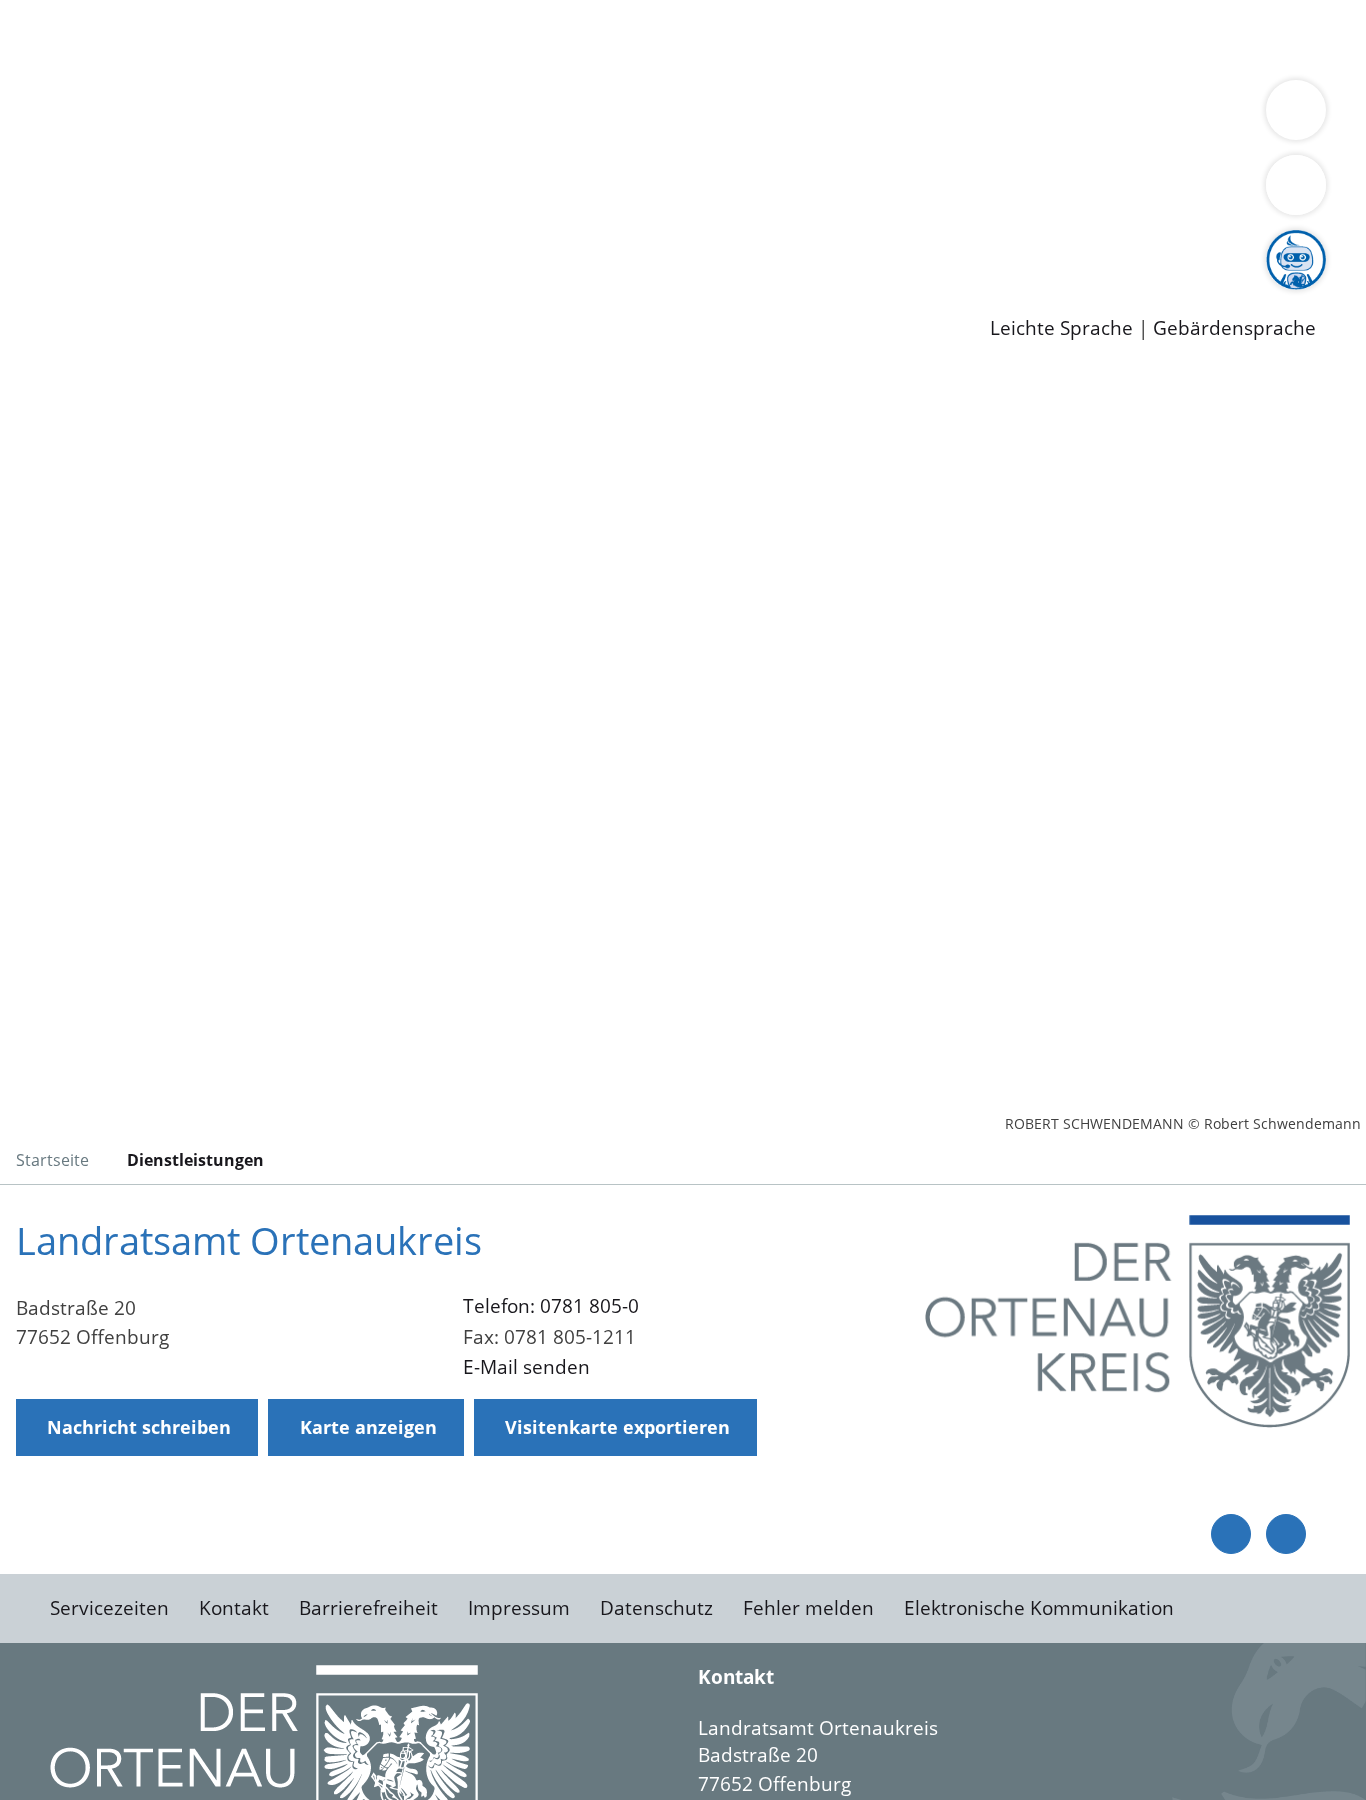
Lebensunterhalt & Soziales (240, 38)
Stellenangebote (128, 245)
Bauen (84, 38)
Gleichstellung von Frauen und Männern (236, 142)
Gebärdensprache (1234, 328)
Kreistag (36, 168)
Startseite (52, 1160)
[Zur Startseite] (175, 534)
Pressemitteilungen (142, 296)
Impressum (519, 1608)
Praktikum (575, 245)
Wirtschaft (974, 38)
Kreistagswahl (480, 193)
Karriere (37, 220)
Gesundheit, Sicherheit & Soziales (367, 116)
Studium (486, 245)
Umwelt (1170, 38)
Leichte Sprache (1061, 328)
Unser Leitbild (852, 245)
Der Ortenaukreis (133, 116)
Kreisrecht (367, 193)
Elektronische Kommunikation (1039, 1608)
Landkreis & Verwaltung (107, 91)
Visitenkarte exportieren (617, 1427)
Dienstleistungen (76, 13)
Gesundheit (1077, 38)
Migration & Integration (618, 38)
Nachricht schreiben (139, 1427)
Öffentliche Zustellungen (345, 296)
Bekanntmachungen (1189, 116)
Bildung (556, 116)
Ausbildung (392, 245)
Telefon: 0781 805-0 (551, 1306)
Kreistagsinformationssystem (185, 193)
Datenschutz (656, 1608)
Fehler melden (808, 1608)
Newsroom (48, 271)
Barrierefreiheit (368, 1608)
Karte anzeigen (368, 1427)
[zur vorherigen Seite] (1231, 1534)
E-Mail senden (526, 1367)
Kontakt (234, 1608)
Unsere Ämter (63, 65)
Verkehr (403, 38)
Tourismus (1045, 116)
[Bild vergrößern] (1137, 1321)
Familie (476, 38)
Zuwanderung (658, 116)
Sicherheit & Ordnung (825, 38)
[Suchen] (1296, 185)
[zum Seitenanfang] (1286, 1534)
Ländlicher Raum (802, 116)
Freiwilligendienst (705, 245)
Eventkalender (271, 245)
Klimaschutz (938, 116)
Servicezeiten (109, 1608)
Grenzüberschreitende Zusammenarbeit (605, 142)
